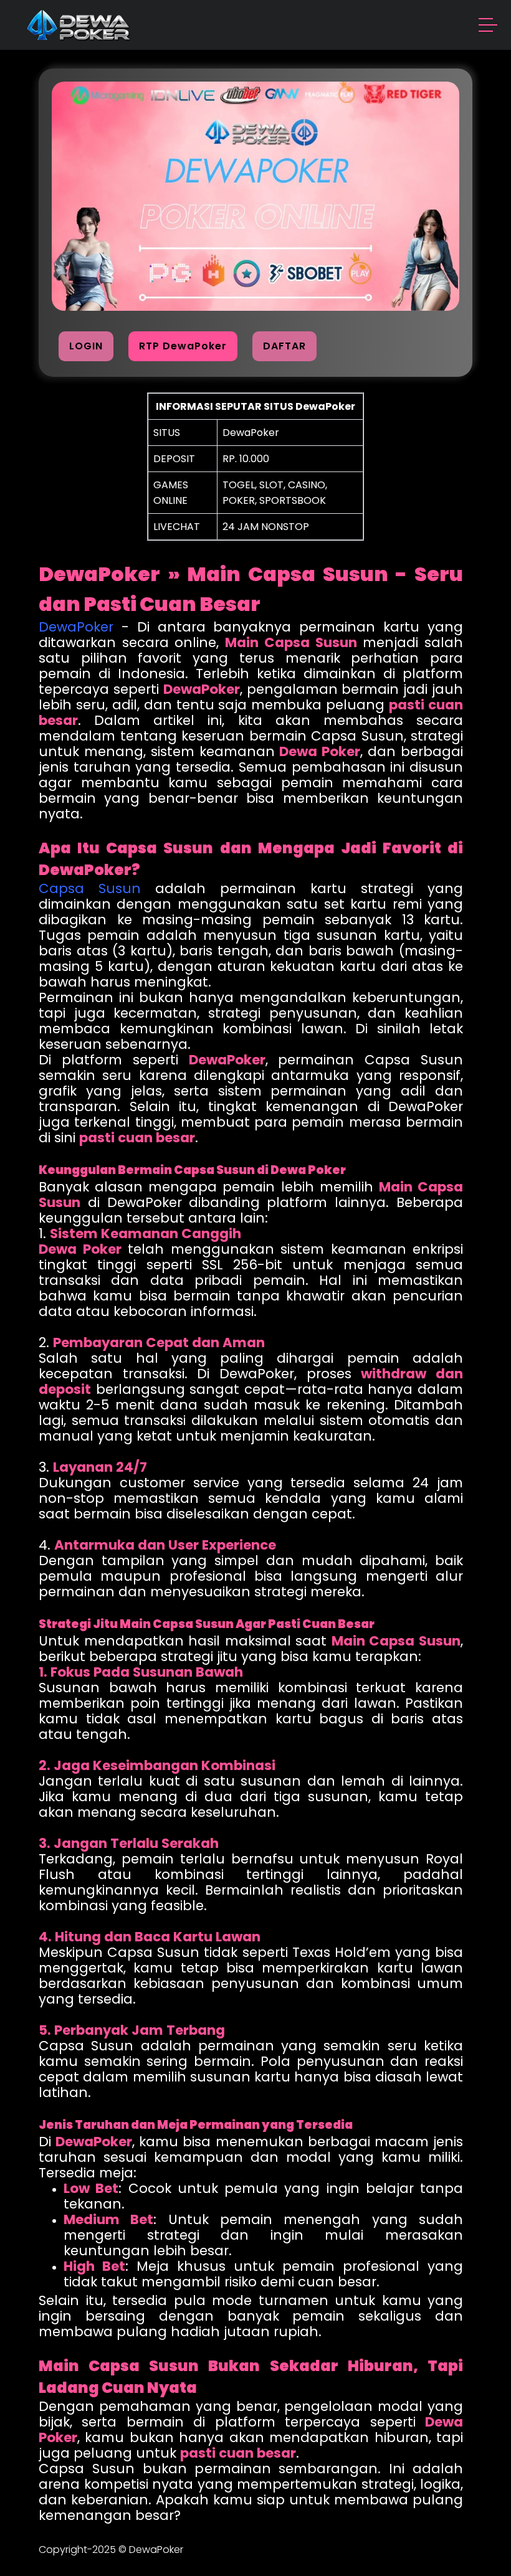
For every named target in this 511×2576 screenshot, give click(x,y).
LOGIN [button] (86, 346)
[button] (489, 27)
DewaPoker (76, 627)
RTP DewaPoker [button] (183, 346)
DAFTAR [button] (284, 346)
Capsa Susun (90, 888)
